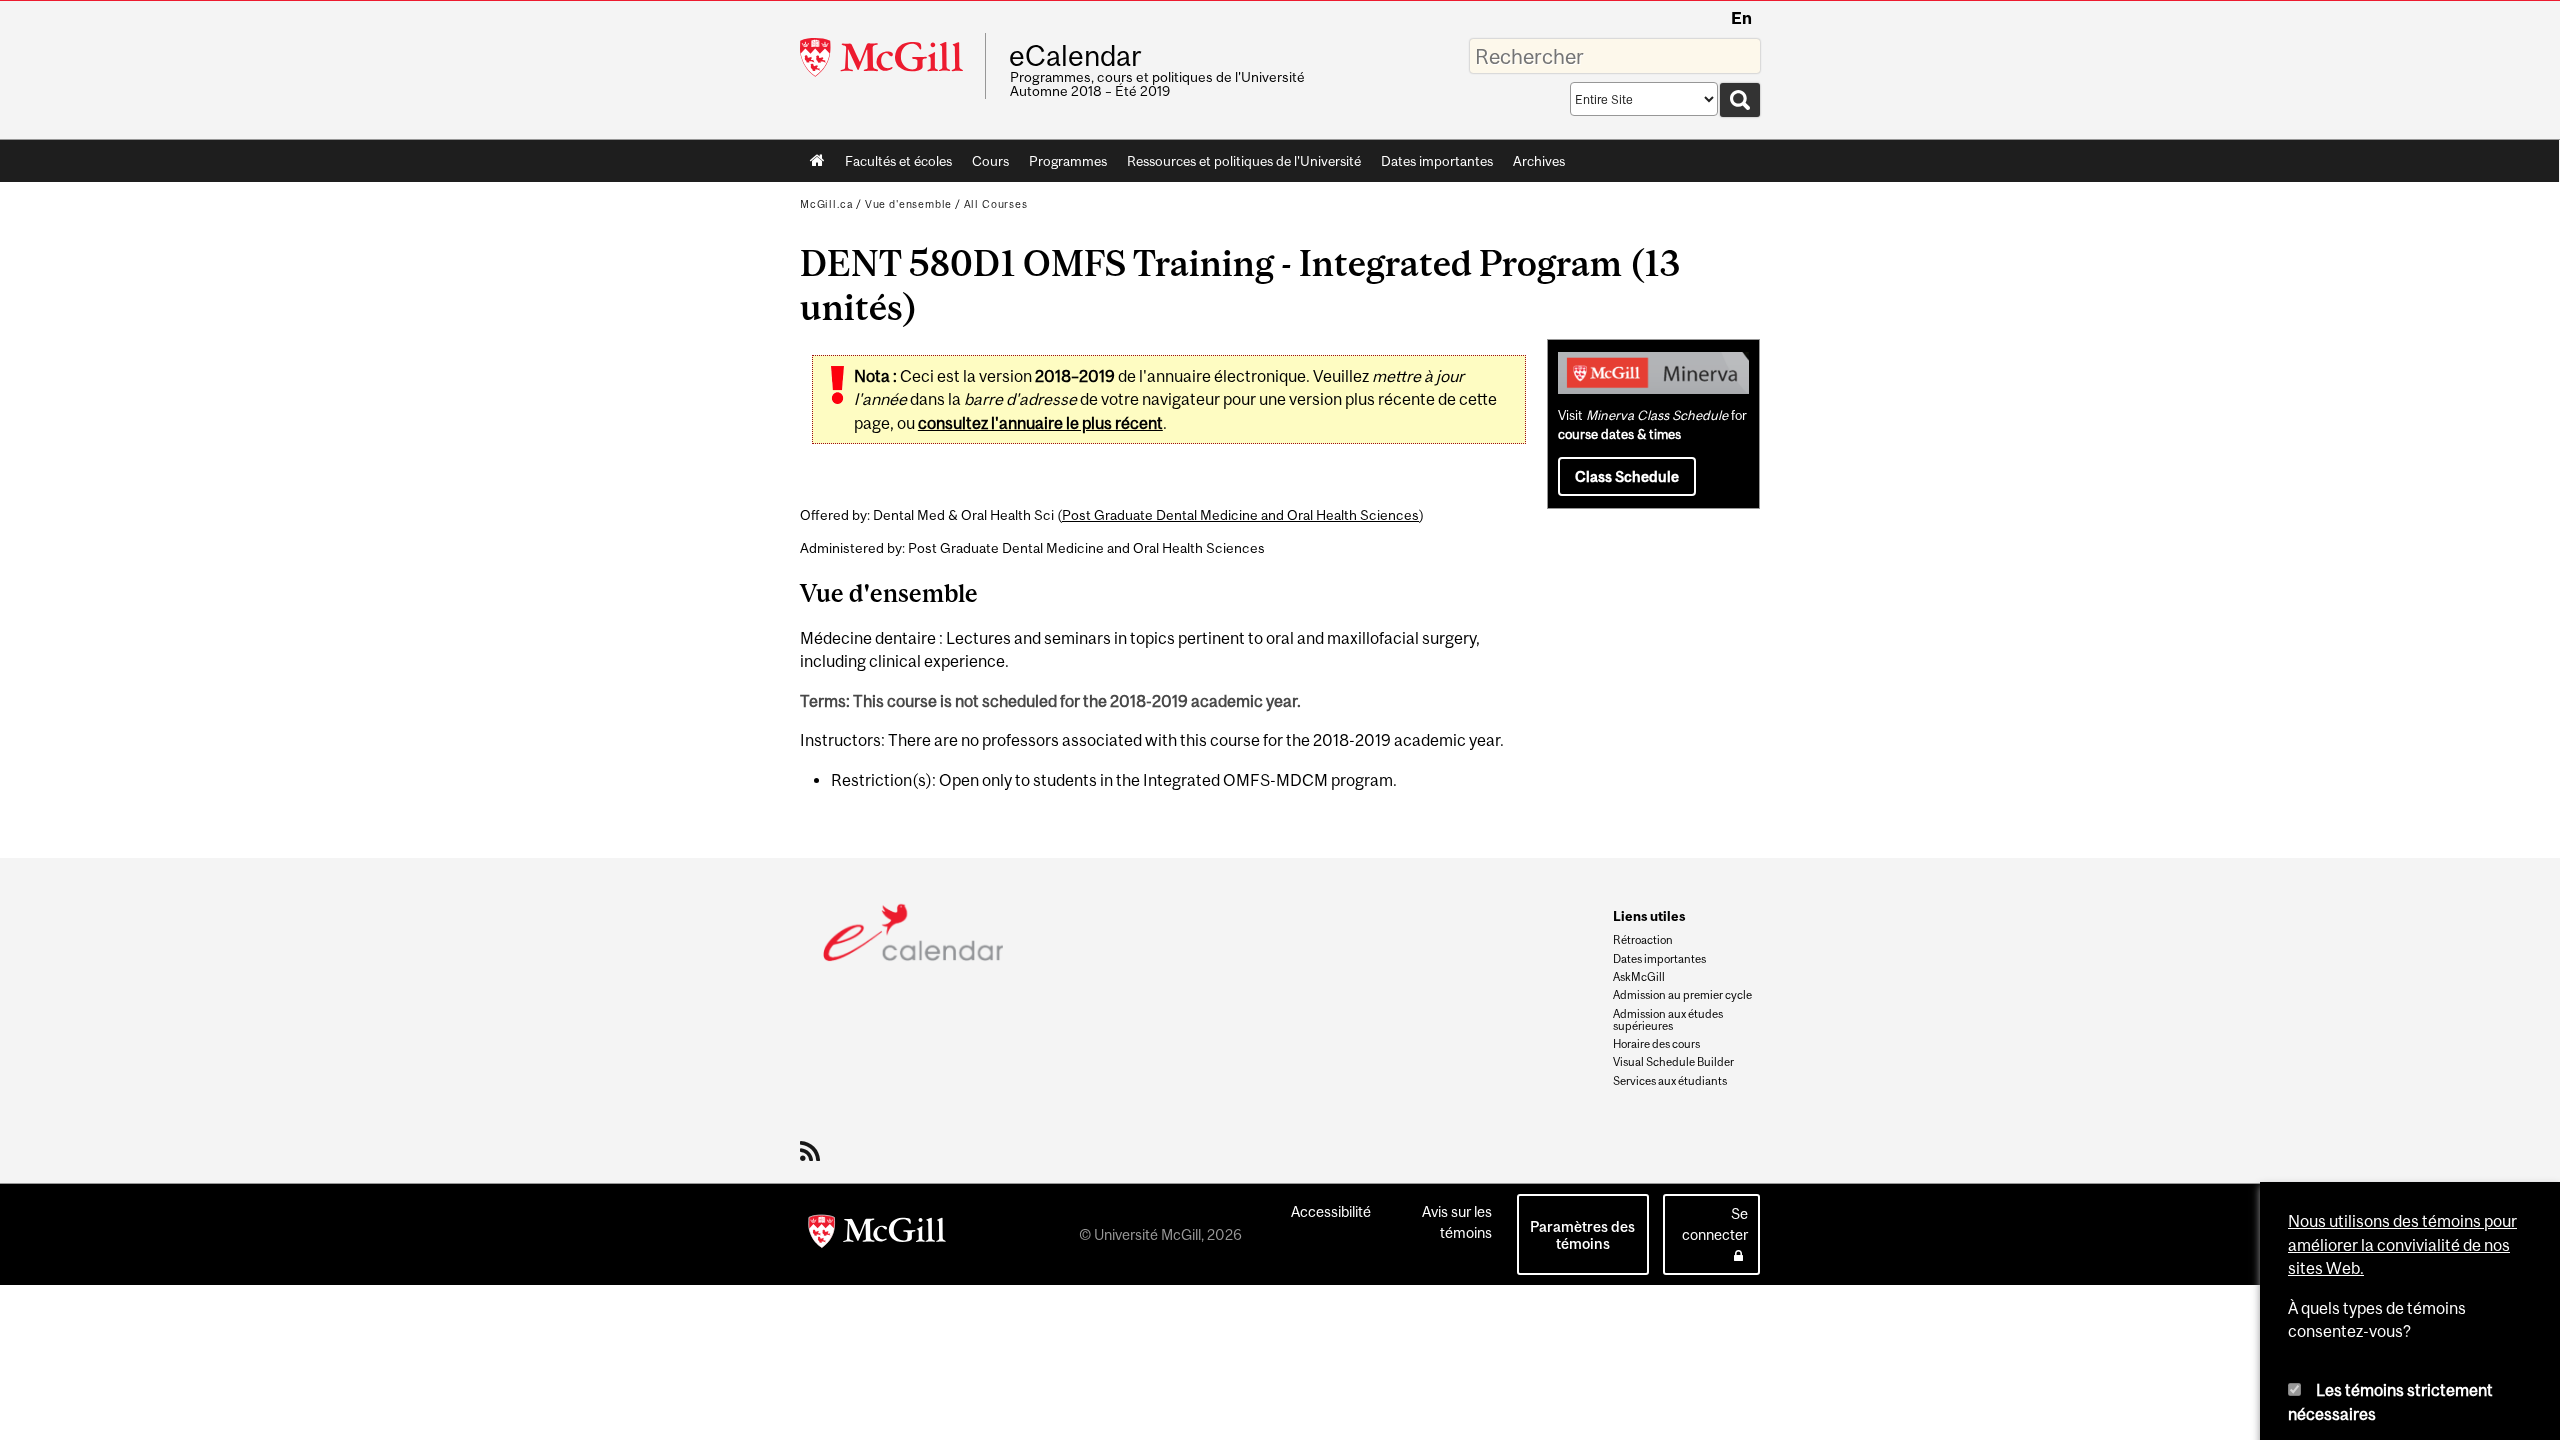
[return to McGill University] (877, 1235)
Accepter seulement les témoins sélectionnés (2463, 1375)
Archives (1539, 161)
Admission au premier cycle (1682, 995)
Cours (990, 161)
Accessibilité (1331, 1211)
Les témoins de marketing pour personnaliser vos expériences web (2395, 1273)
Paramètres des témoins (1582, 1235)
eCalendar (1075, 56)
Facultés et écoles (893, 165)
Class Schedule (1627, 476)
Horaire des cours (1656, 1044)
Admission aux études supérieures (1668, 1020)
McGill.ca (826, 204)
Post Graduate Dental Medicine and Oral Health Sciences (1240, 515)
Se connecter (1715, 1224)
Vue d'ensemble (908, 204)
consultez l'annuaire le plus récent (1040, 423)
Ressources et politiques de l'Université (1244, 161)
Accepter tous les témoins (2331, 1375)
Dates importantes (1437, 161)
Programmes (1068, 161)
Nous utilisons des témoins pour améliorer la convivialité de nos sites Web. (2402, 970)
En (1741, 18)
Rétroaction (1643, 940)
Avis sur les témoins (1457, 1222)
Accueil (817, 161)
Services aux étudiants (1670, 1081)
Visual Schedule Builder (1673, 1062)
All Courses (996, 204)
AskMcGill (1639, 977)
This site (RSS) (813, 1151)
